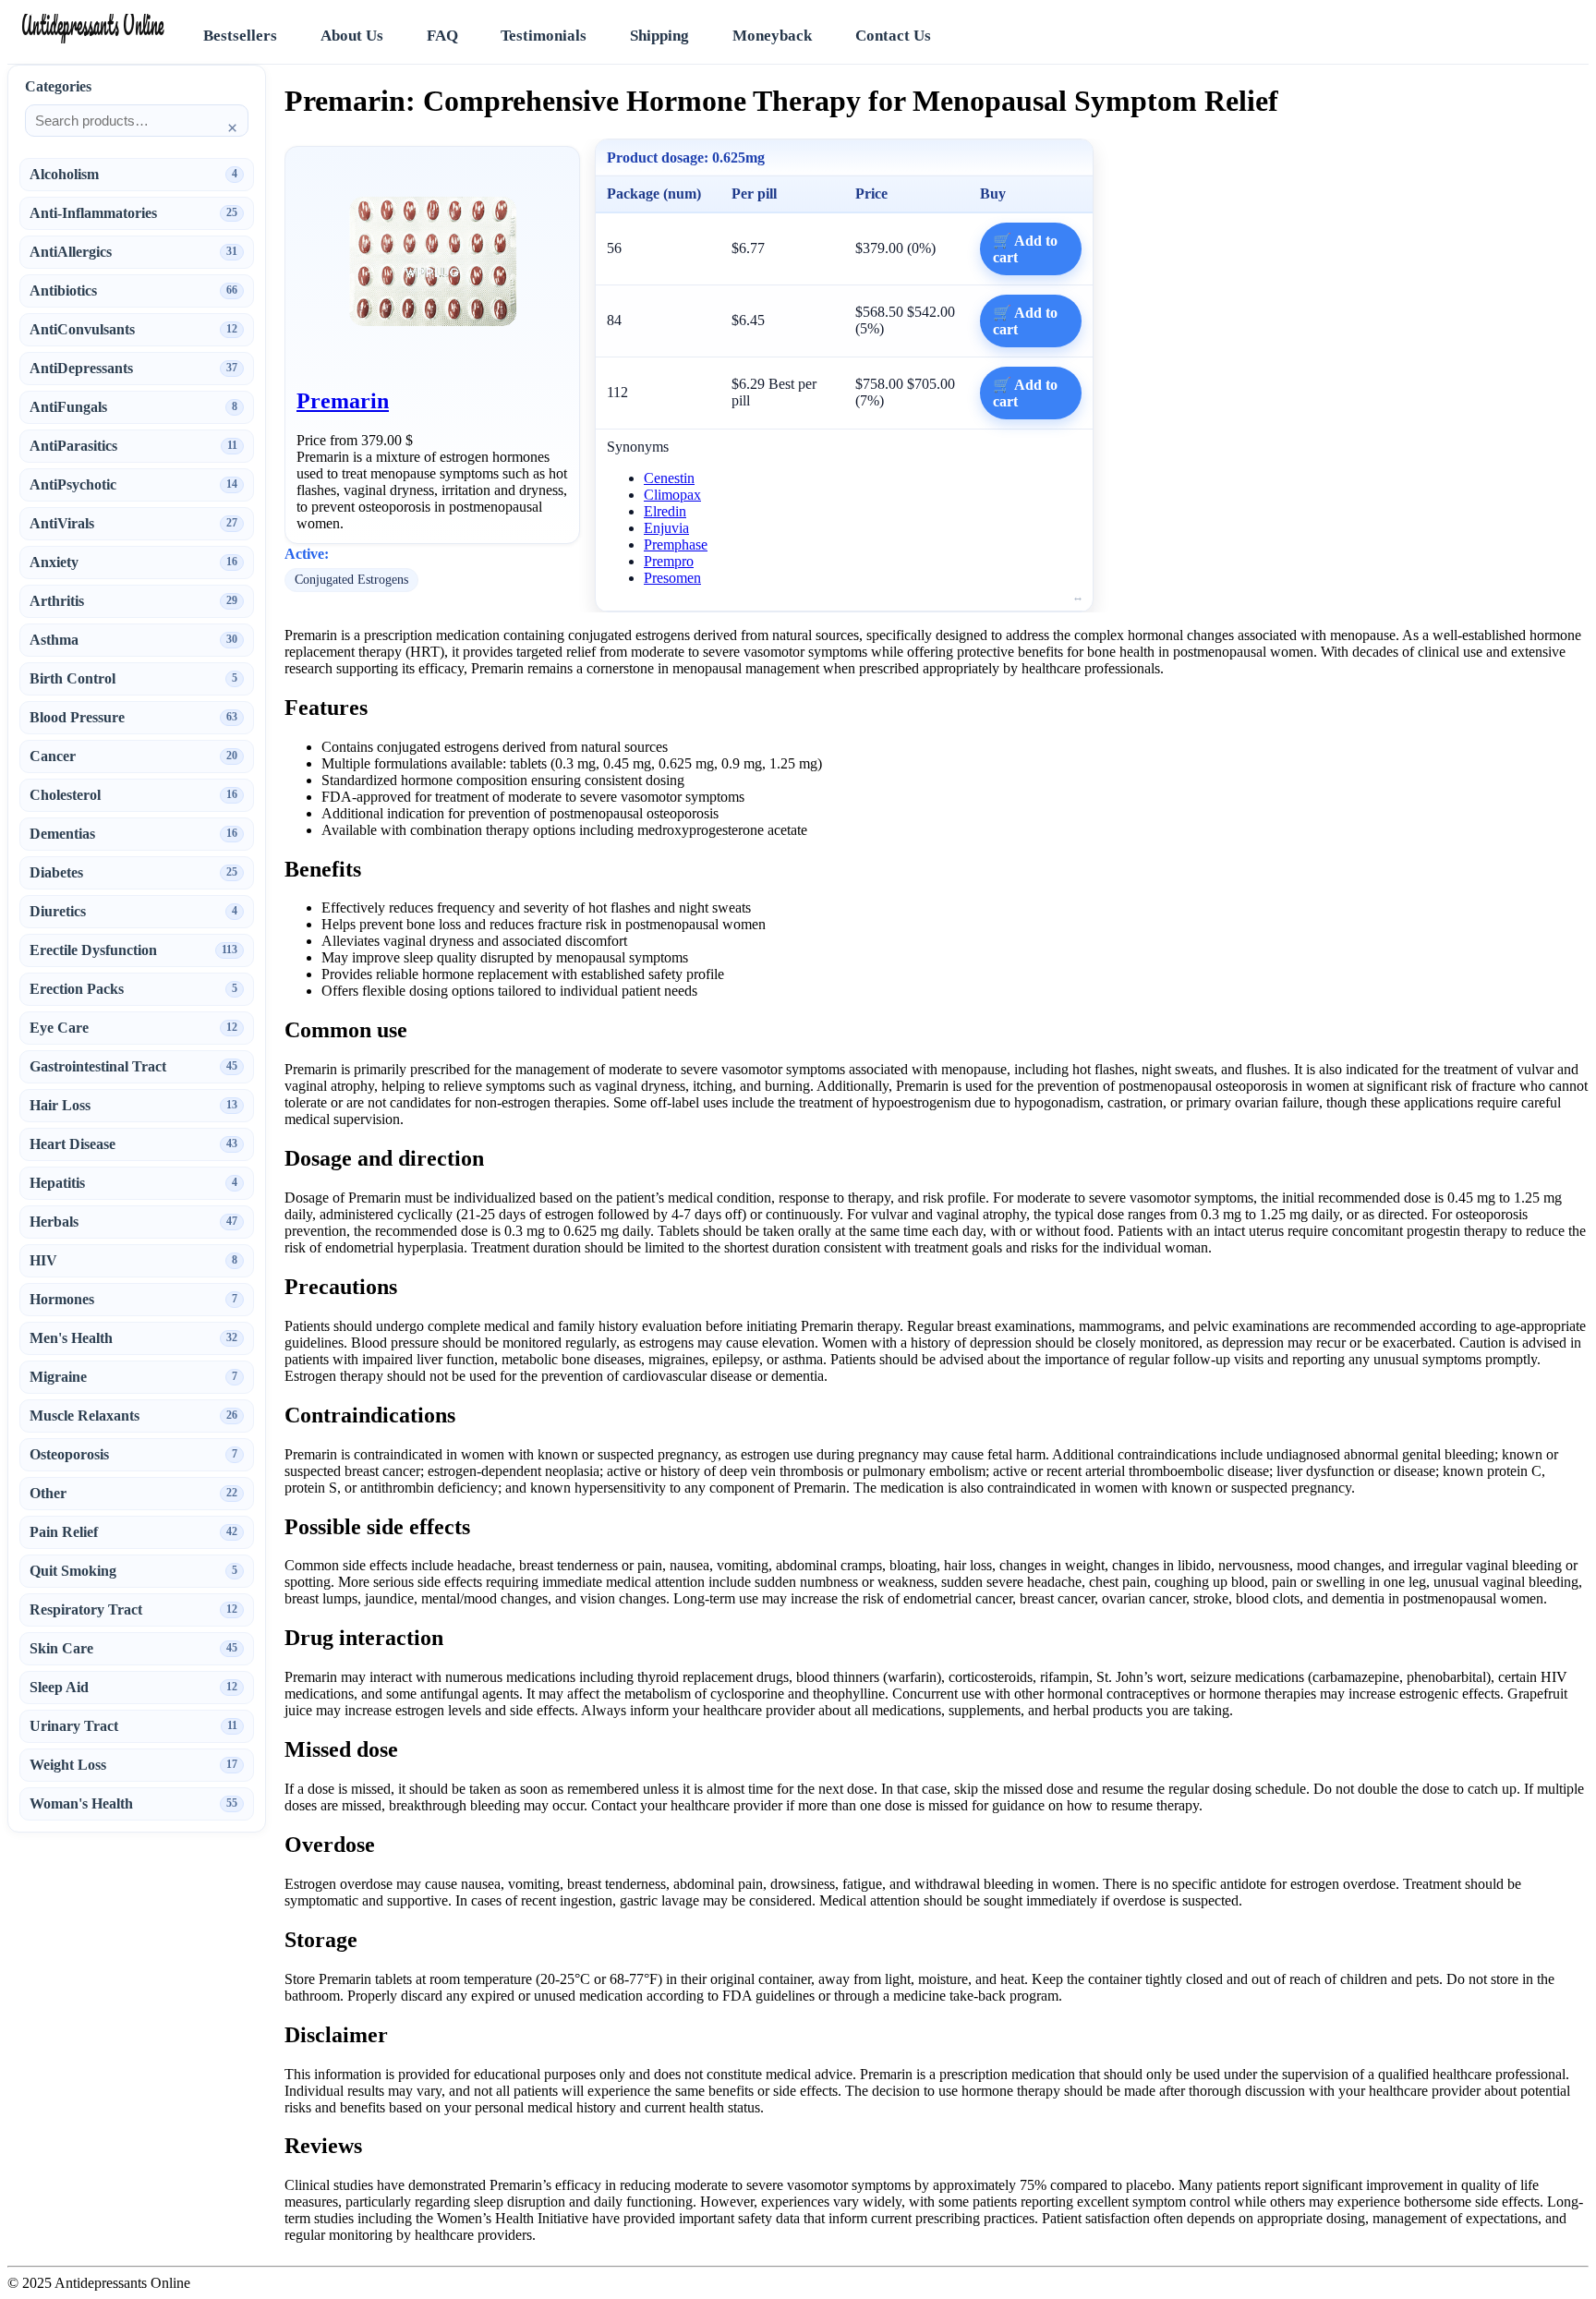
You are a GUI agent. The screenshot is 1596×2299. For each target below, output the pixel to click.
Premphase (676, 544)
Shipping (659, 36)
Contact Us (893, 36)
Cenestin (669, 478)
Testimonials (544, 36)
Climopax (672, 495)
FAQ (442, 36)
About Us (352, 36)
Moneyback (772, 36)
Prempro (669, 561)
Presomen (672, 578)
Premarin (343, 401)
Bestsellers (240, 36)
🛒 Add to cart (1025, 249)
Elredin (665, 511)
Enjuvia (666, 528)
